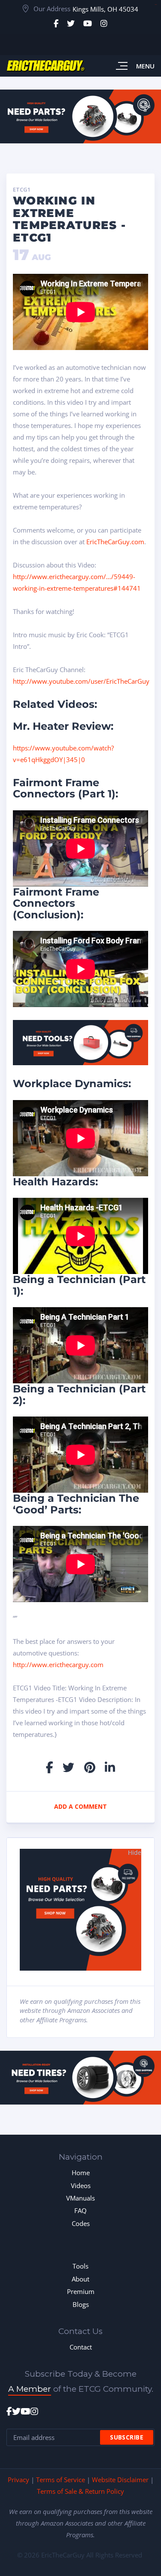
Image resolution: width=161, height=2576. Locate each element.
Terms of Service (61, 2480)
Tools (80, 2266)
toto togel (156, 5)
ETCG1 (22, 190)
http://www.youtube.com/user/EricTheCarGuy (81, 681)
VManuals (80, 2198)
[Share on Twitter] (68, 1767)
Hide (135, 1852)
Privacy (18, 2480)
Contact (81, 2347)
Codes (81, 2223)
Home (81, 2173)
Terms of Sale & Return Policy (80, 2491)
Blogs (81, 2304)
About (80, 2279)
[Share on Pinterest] (90, 1767)
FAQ (80, 2210)
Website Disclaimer (120, 2480)
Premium (81, 2291)
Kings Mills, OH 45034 (105, 9)
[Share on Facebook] (50, 1767)
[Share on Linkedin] (110, 1767)
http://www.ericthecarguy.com (58, 1665)
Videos (81, 2185)
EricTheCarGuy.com (115, 542)
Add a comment (80, 1806)
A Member (30, 2389)
